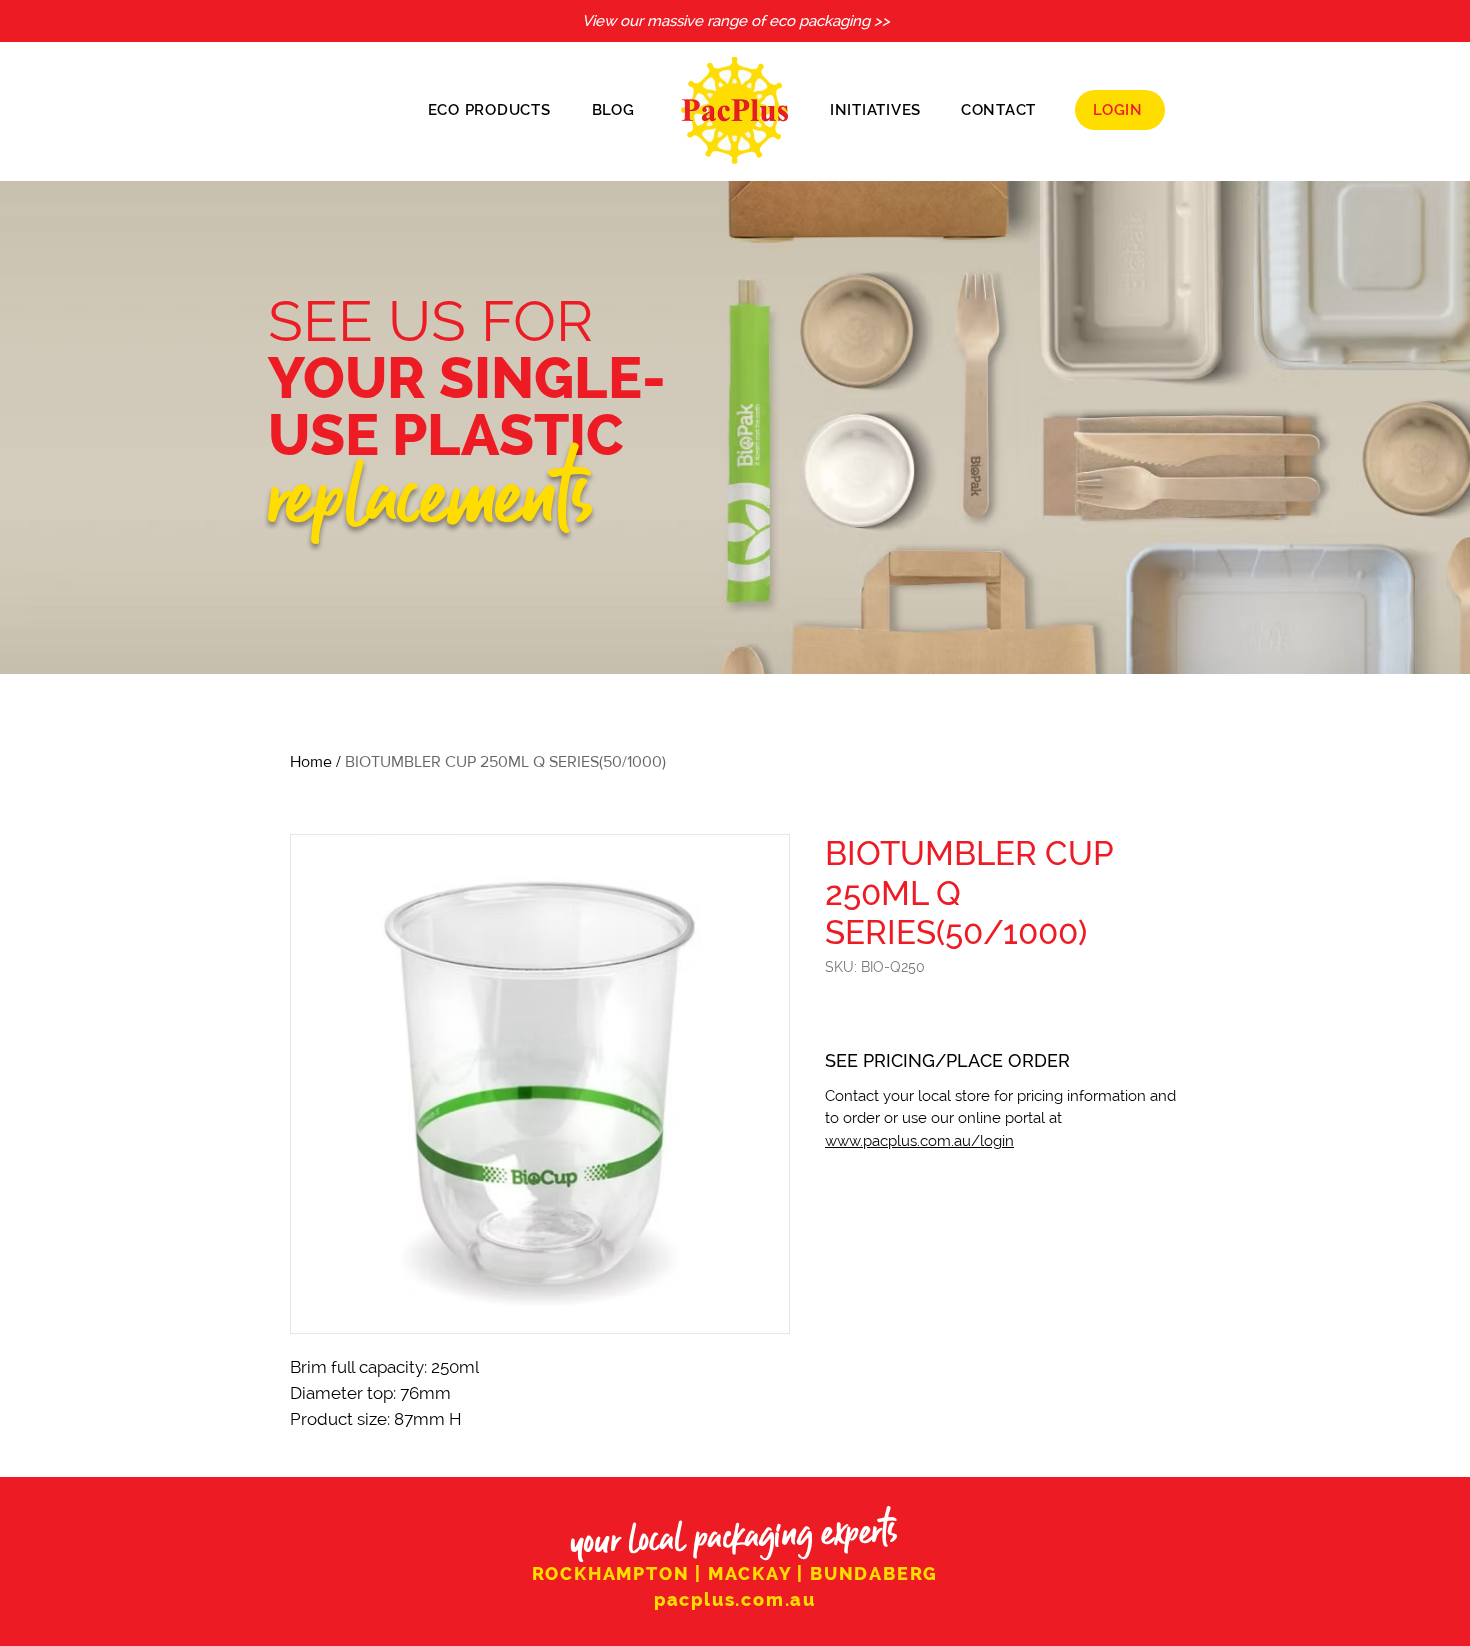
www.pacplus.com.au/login (919, 1141)
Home (311, 761)
